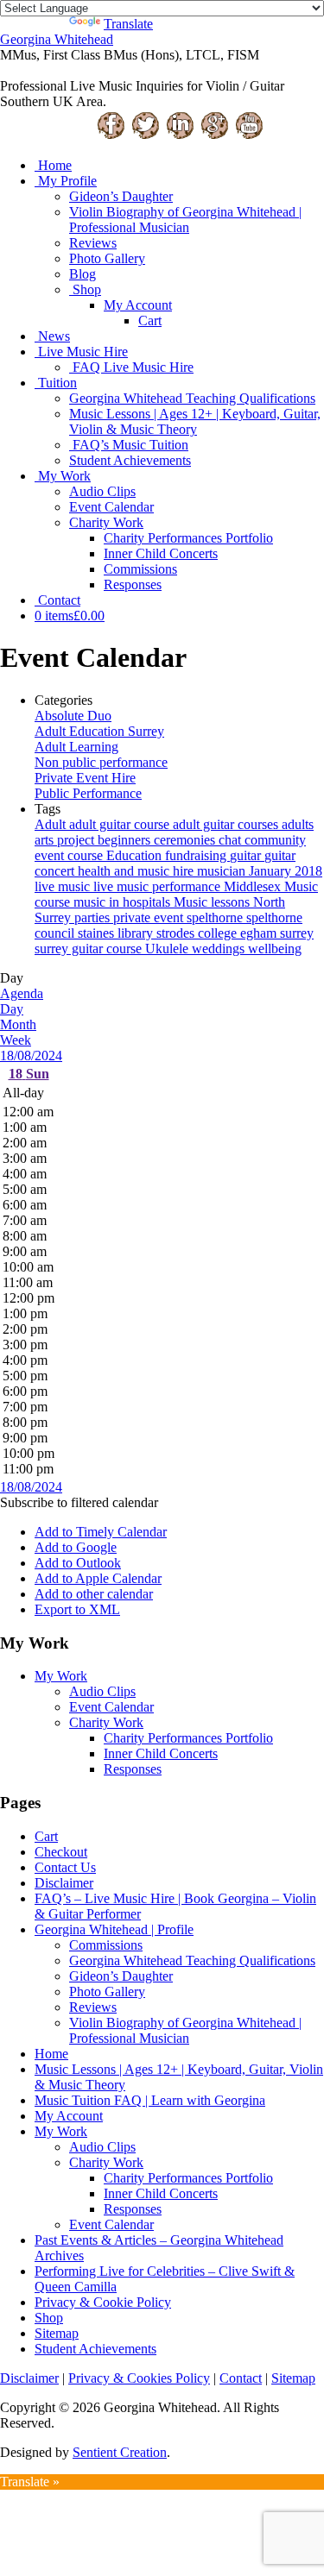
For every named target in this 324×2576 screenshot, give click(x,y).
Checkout (61, 1852)
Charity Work (106, 522)
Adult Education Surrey (99, 731)
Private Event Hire (85, 778)
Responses (133, 584)
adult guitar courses (227, 824)
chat (232, 840)
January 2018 (286, 871)
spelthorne (216, 917)
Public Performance (88, 793)
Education (136, 855)
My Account (138, 305)
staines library (117, 933)
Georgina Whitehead (57, 39)
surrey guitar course (90, 949)
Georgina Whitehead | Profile (114, 1929)
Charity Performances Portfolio (188, 538)
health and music (125, 871)
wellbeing (275, 949)
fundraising (197, 855)
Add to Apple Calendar (98, 1578)
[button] (79, 1502)
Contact (59, 600)
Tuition (57, 383)
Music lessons (213, 902)
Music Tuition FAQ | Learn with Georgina (150, 2100)
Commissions (140, 569)
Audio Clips (102, 491)
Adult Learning (76, 747)
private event (150, 917)
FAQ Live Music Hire (133, 367)
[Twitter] (145, 136)
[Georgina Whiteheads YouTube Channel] (249, 136)
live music (64, 886)
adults (298, 824)
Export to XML (77, 1609)
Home (55, 165)
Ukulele (168, 949)
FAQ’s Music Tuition (130, 445)
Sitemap (57, 2333)
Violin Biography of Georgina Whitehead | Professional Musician (185, 220)
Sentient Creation (120, 2452)
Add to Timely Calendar (101, 1532)
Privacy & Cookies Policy (139, 2378)
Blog (83, 274)
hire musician (211, 871)
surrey (297, 933)
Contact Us (65, 1867)
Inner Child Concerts (161, 553)
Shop (87, 289)
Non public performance (101, 762)
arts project (66, 840)
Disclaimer (64, 1883)
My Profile (67, 181)
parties (94, 917)
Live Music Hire (83, 352)
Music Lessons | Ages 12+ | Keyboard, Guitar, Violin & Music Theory (195, 421)
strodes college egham (218, 933)
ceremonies (186, 840)
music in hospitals (124, 902)
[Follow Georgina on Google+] (214, 136)
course (87, 855)
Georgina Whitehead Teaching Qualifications (192, 398)
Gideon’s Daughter (121, 196)
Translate (128, 24)
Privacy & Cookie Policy (103, 2302)
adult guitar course (121, 824)
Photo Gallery (107, 258)
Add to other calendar (94, 1594)
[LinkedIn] (180, 136)
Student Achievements (130, 460)
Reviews (93, 243)
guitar (247, 855)
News (54, 336)
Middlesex (254, 886)
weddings (220, 949)
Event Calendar (111, 507)
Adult (52, 824)
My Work (64, 476)
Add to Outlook (78, 1563)
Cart (150, 320)
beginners (126, 840)
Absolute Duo (73, 716)
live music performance (159, 886)
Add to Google (76, 1547)
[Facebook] (111, 136)
